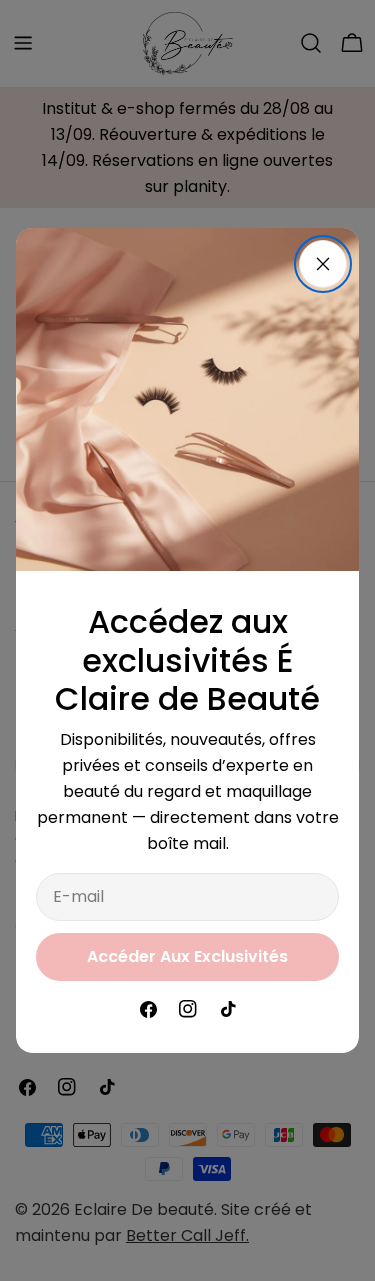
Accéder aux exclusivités (187, 956)
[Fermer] (323, 264)
